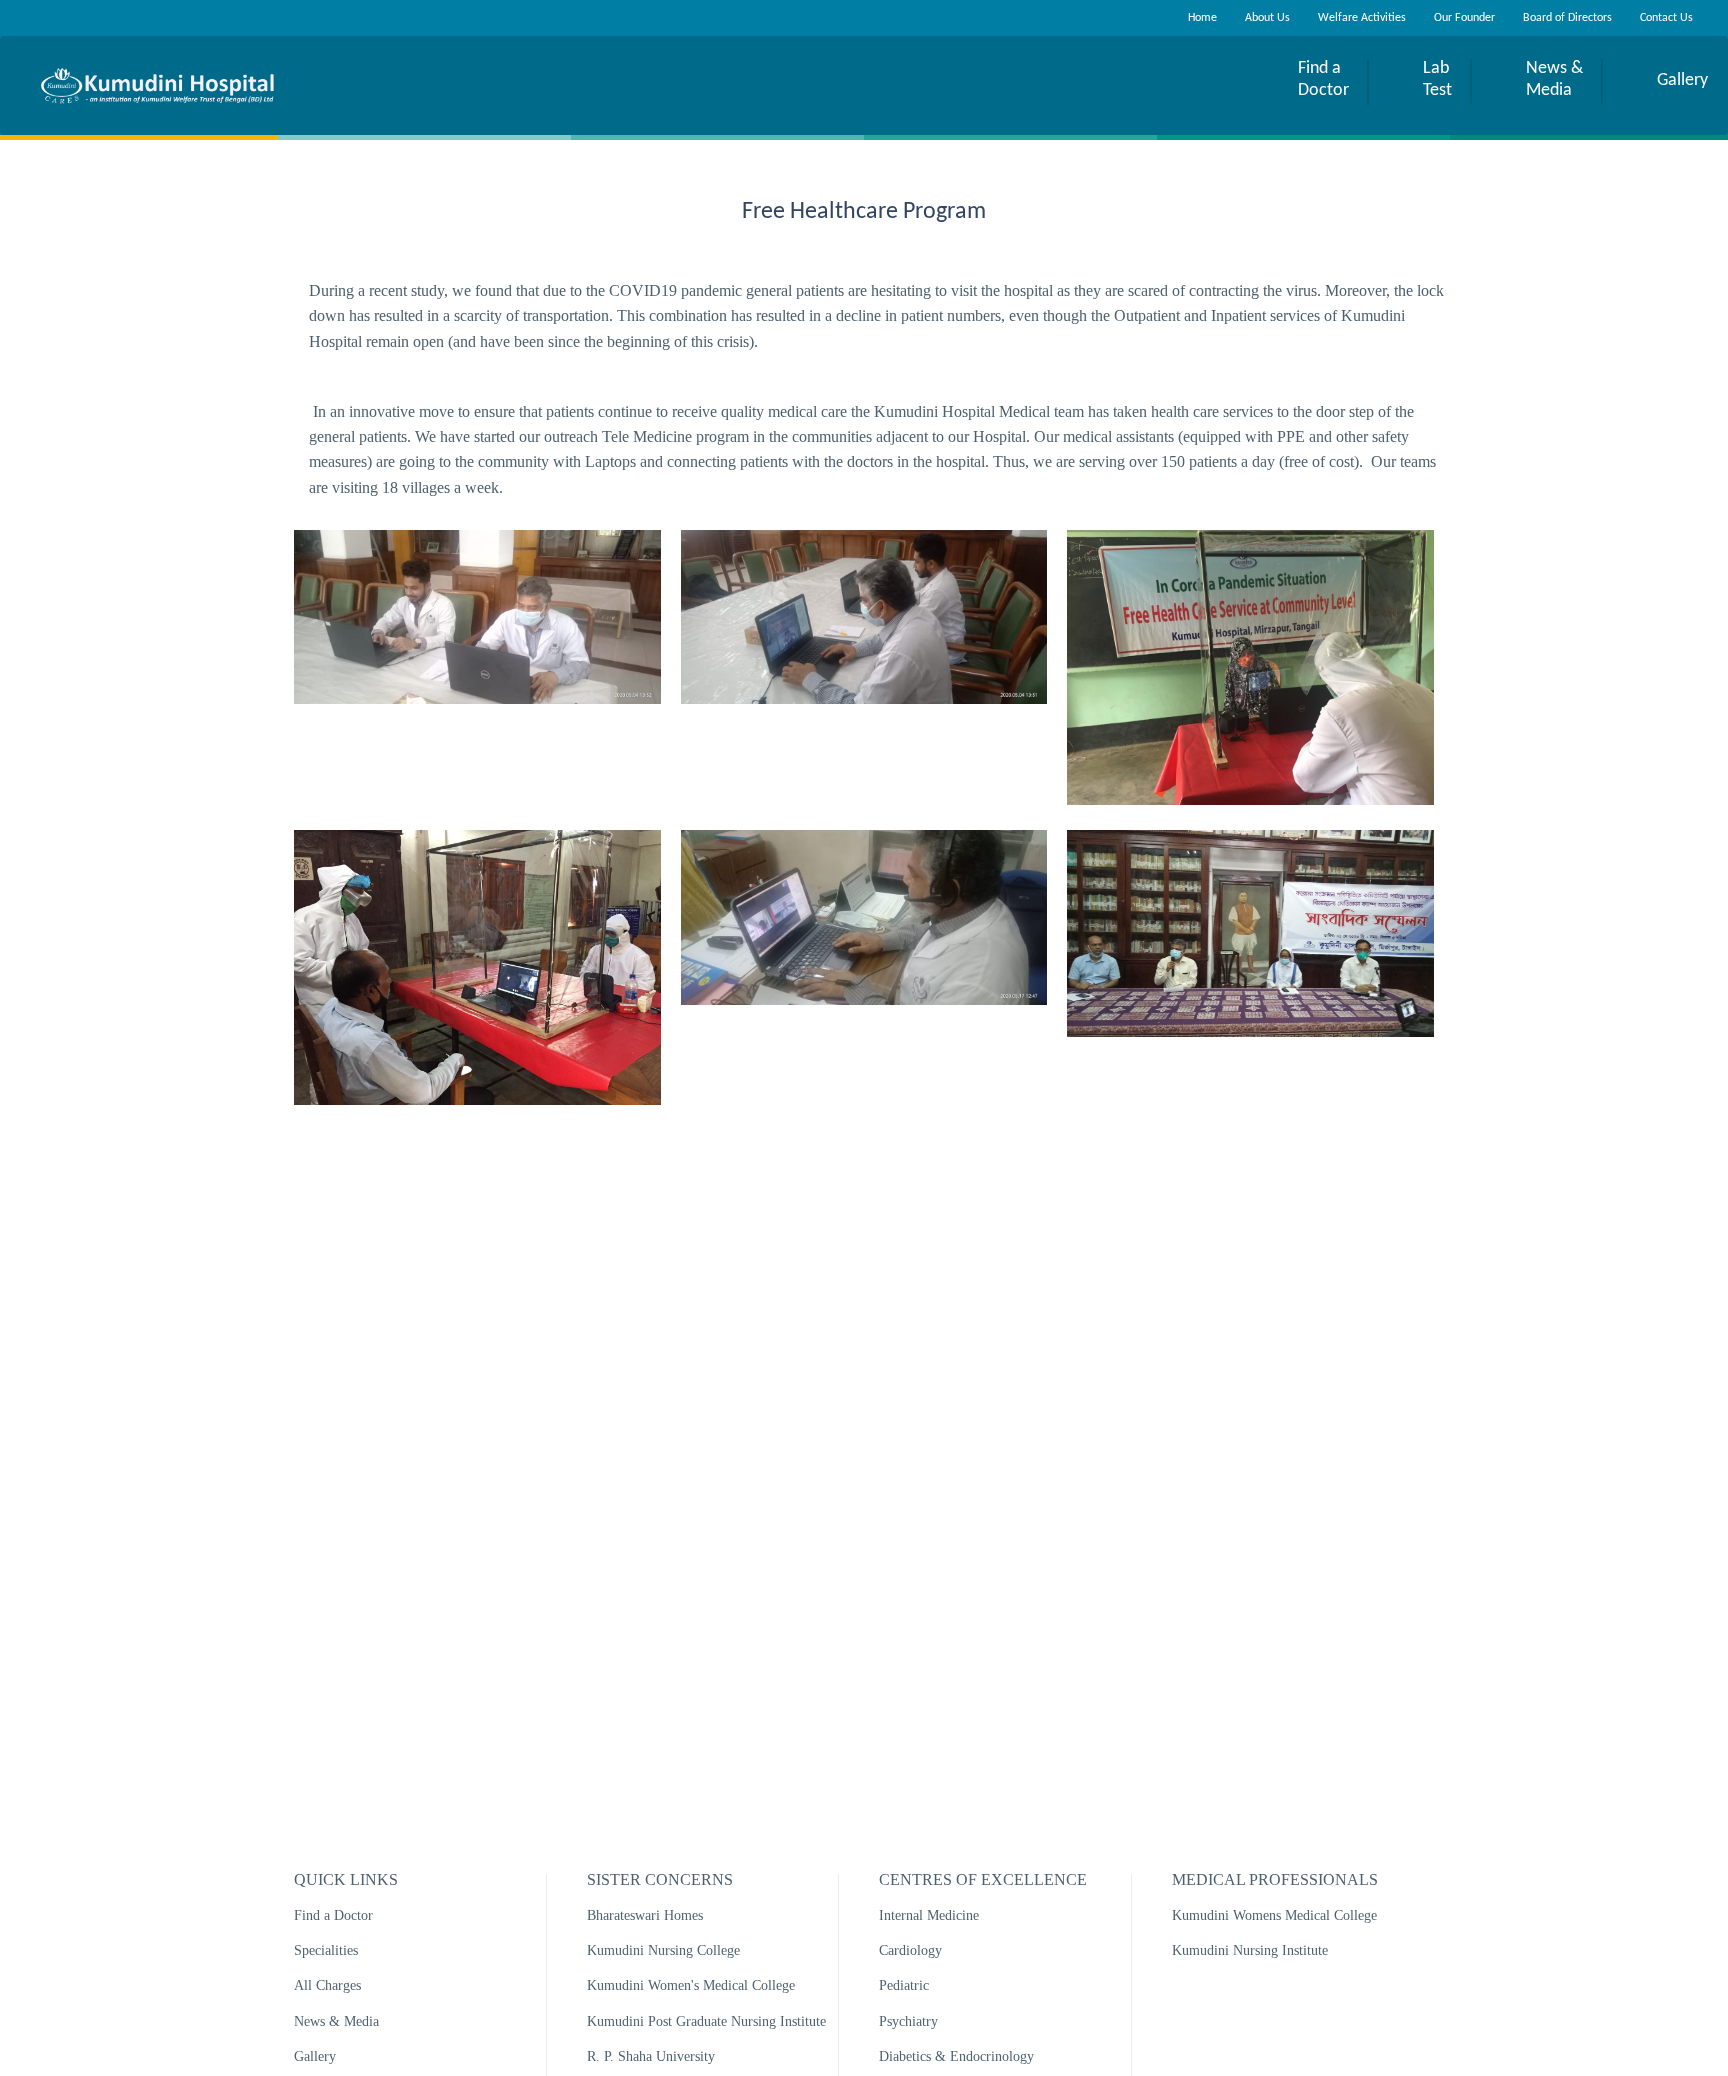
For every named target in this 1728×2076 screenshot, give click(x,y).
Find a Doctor (333, 1915)
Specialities (326, 1950)
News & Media (336, 2021)
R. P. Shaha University (651, 2056)
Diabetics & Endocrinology (956, 2056)
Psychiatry (908, 2021)
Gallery (315, 2056)
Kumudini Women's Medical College (691, 1985)
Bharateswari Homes (645, 1915)
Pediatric (904, 1985)
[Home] (157, 85)
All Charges (327, 1985)
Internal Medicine (929, 1915)
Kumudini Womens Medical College (1274, 1915)
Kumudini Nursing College (663, 1950)
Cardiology (910, 1950)
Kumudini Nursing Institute (1250, 1950)
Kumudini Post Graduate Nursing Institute (706, 2021)
